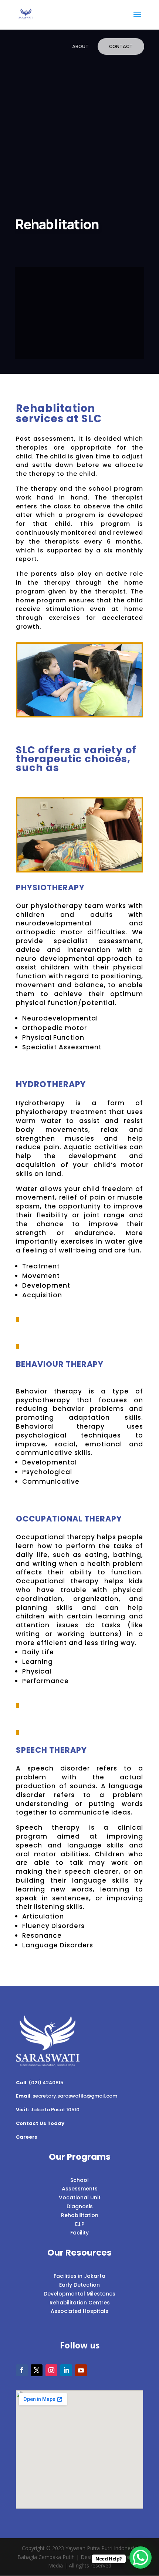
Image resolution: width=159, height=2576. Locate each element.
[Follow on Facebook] (22, 2370)
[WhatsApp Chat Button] (141, 2557)
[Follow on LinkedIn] (66, 2370)
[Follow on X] (37, 2370)
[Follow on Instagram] (51, 2370)
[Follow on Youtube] (81, 2370)
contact (121, 46)
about (80, 46)
